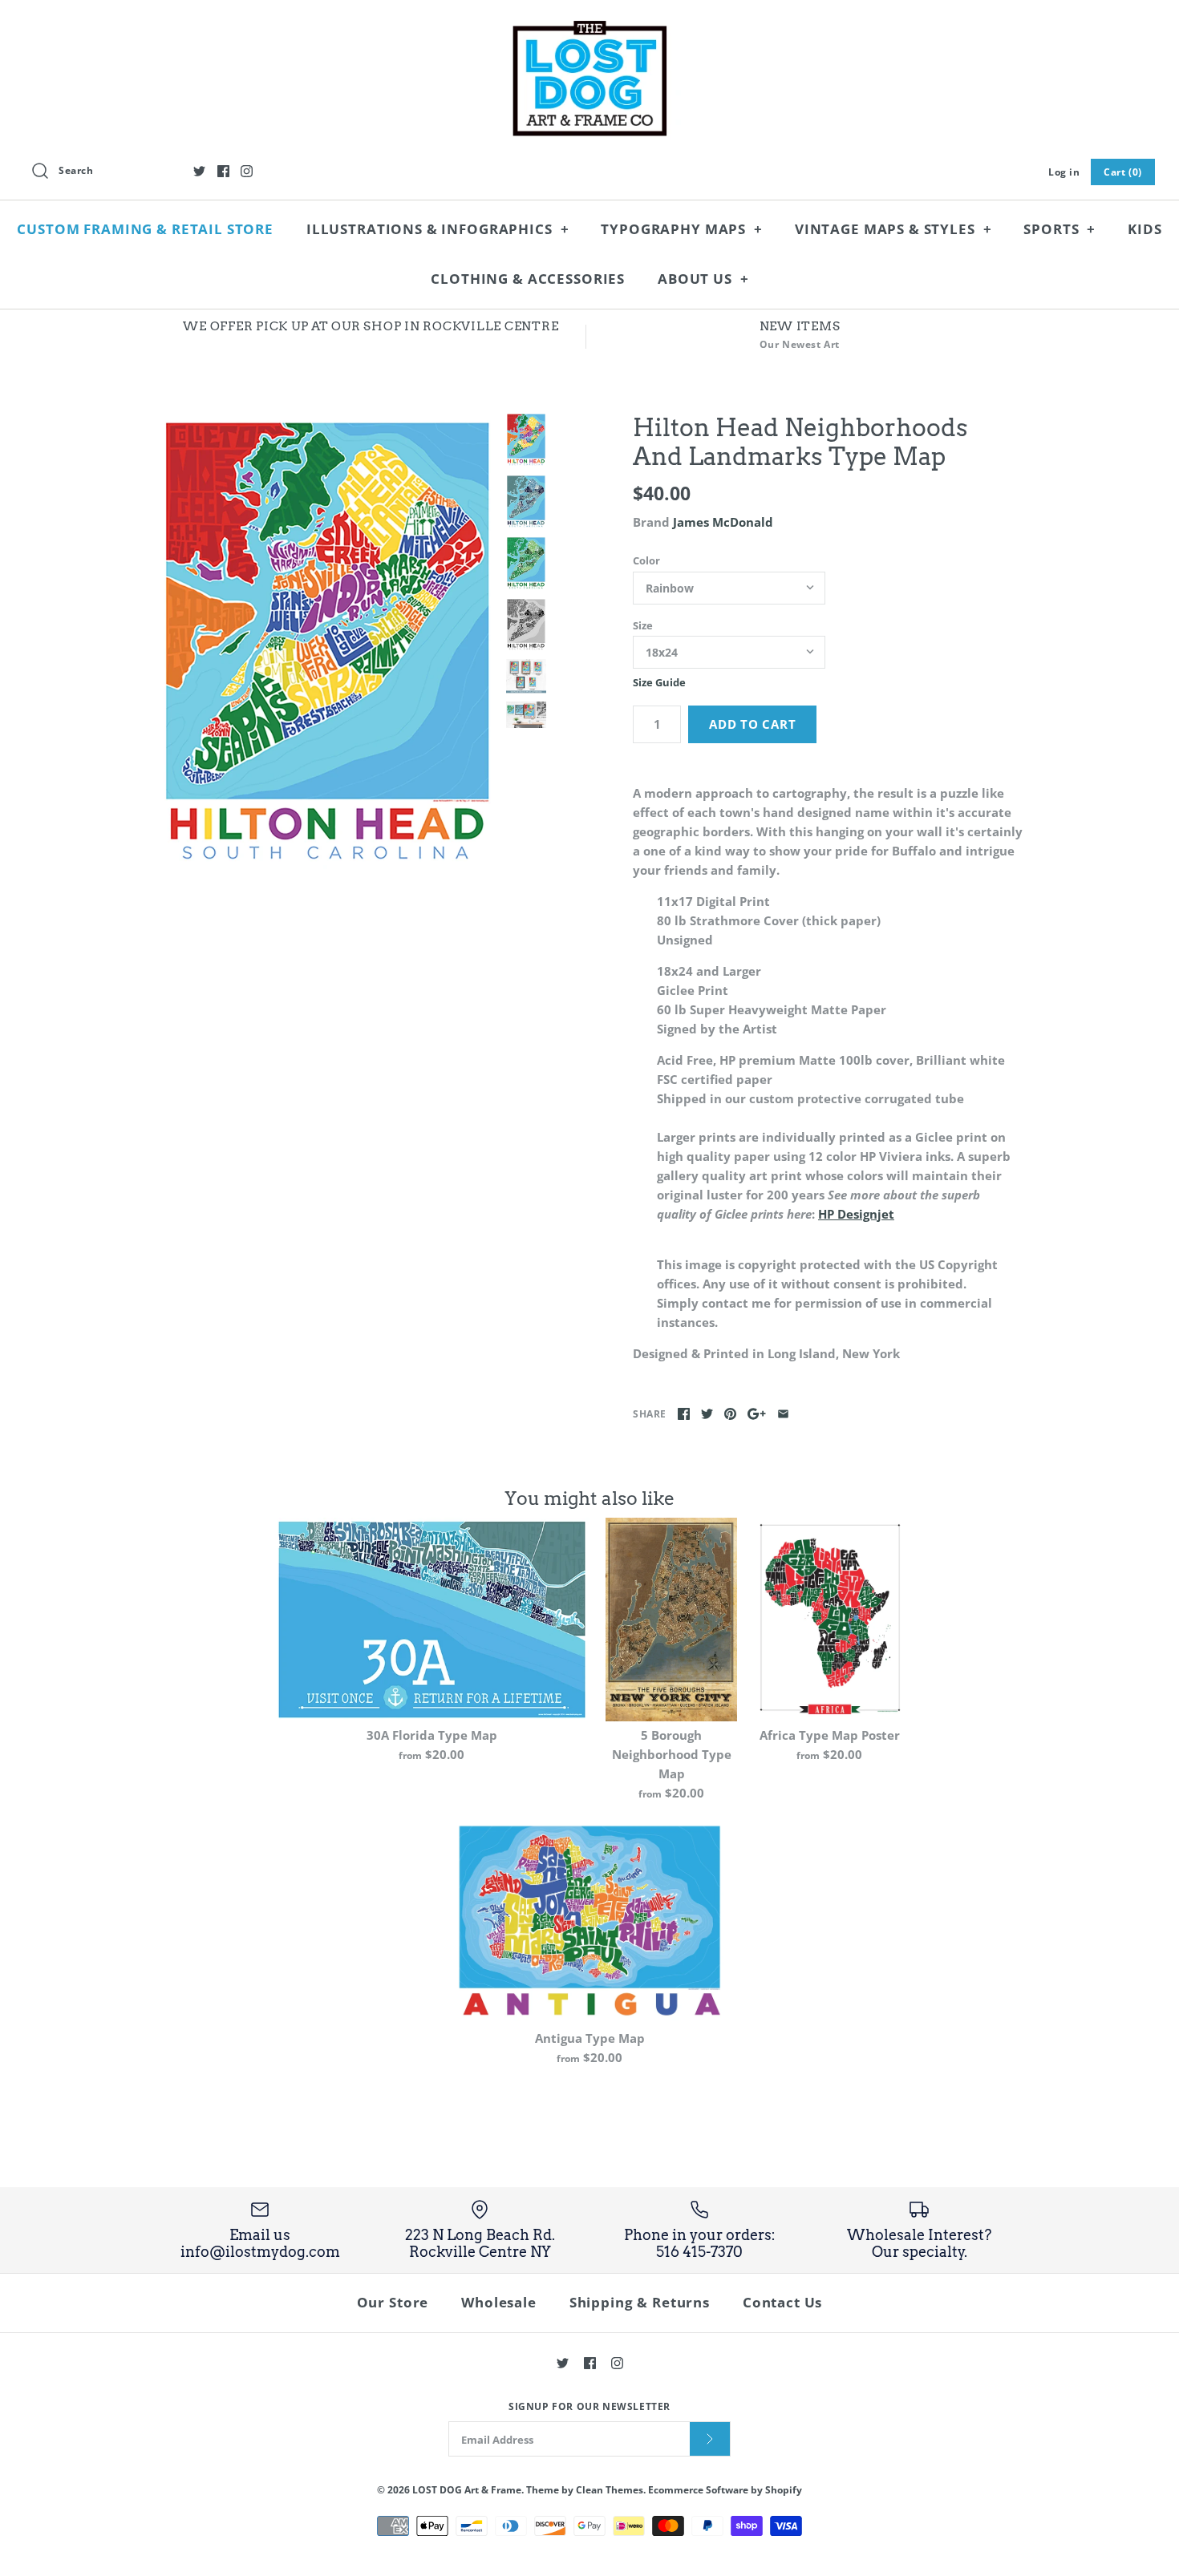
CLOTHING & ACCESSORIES (528, 279)
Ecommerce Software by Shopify (725, 2490)
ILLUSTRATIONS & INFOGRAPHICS (438, 229)
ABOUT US (703, 279)
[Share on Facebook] (684, 1414)
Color (646, 560)
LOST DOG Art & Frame (467, 2490)
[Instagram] (247, 171)
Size (643, 625)
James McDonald (723, 522)
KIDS (1145, 229)
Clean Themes (610, 2490)
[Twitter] (199, 171)
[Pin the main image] (730, 1414)
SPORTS (1059, 229)
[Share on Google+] (757, 1414)
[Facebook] (223, 171)
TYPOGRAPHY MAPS (681, 229)
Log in (1064, 172)
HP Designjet (856, 1214)
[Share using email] (783, 1414)
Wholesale (499, 2302)
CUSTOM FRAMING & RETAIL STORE (145, 229)
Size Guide (659, 683)
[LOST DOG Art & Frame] (589, 26)
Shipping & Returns (640, 2302)
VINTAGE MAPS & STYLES (893, 229)
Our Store (393, 2302)
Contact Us (783, 2302)
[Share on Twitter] (707, 1414)
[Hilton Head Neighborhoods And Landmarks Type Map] (327, 641)
